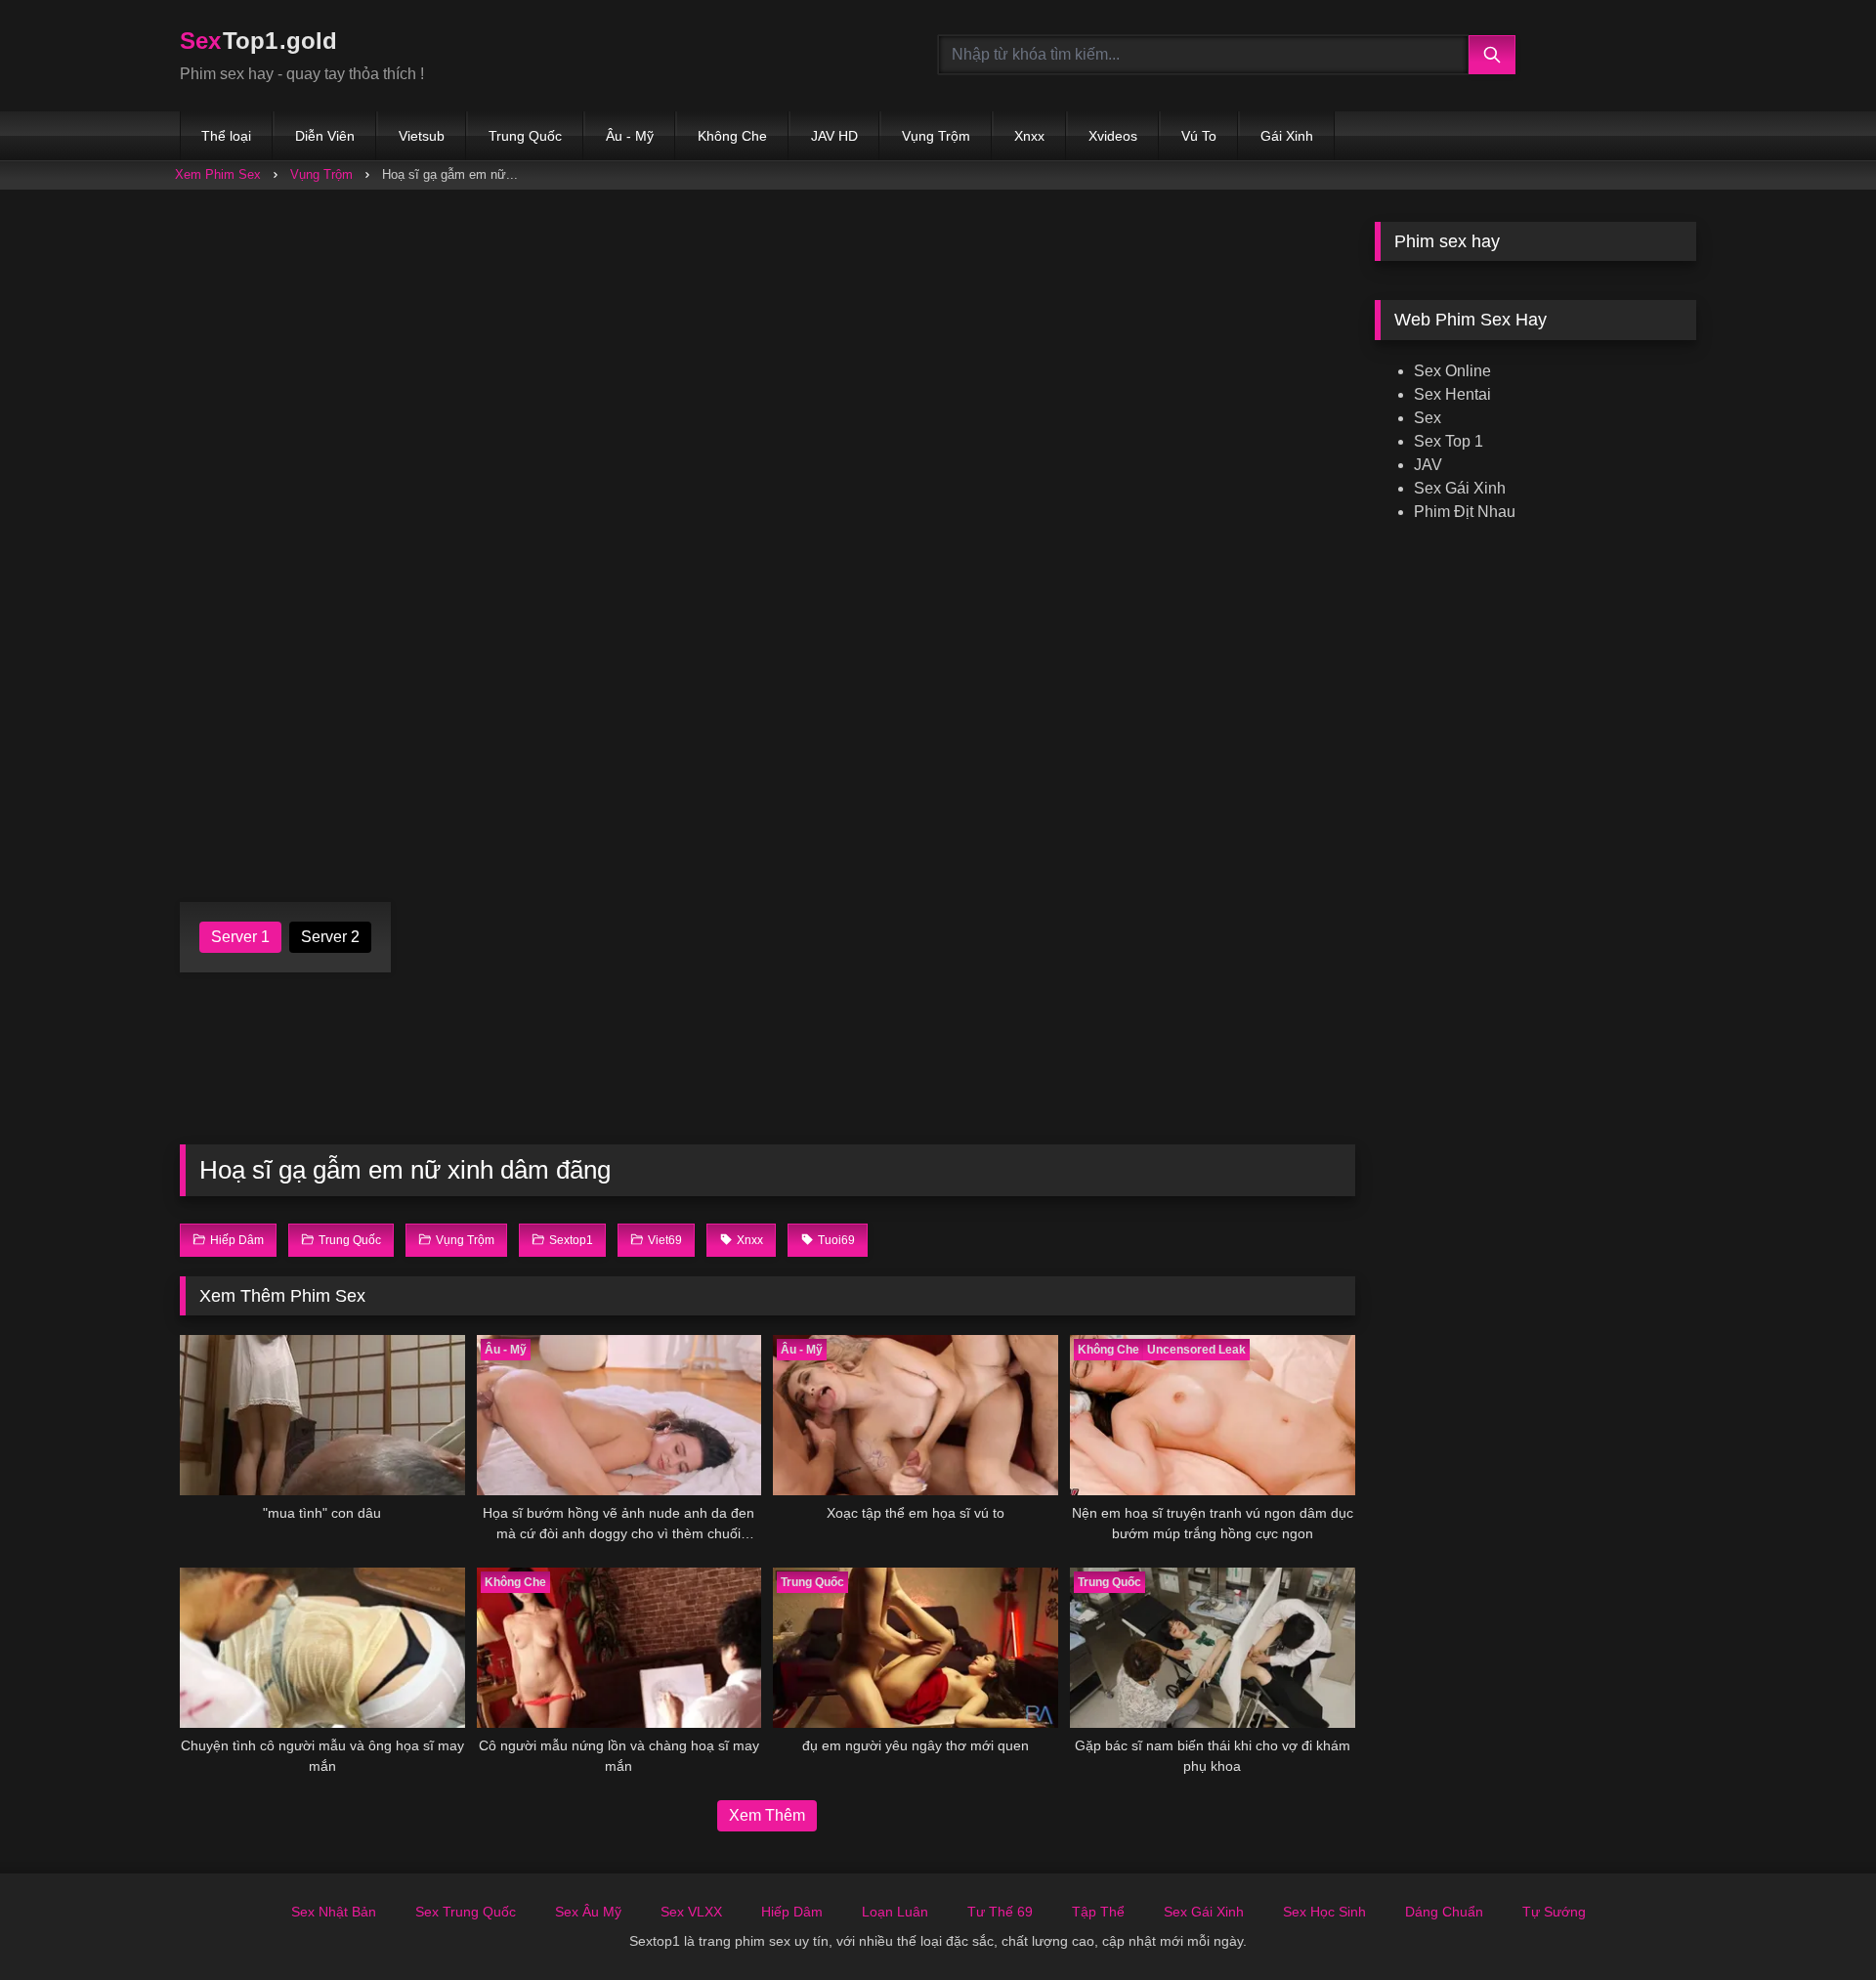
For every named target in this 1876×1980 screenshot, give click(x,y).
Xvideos (1113, 136)
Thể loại (226, 136)
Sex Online (1452, 371)
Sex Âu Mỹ (588, 1912)
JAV (1428, 465)
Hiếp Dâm (792, 1912)
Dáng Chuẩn (1444, 1912)
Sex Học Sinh (1324, 1912)
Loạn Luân (895, 1912)
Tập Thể (1098, 1912)
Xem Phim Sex (218, 174)
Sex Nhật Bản (334, 1912)
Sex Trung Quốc (466, 1912)
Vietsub (422, 136)
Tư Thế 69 (1000, 1912)
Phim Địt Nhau (1465, 512)
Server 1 (240, 937)
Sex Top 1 (1449, 441)
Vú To (1199, 136)
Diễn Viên (325, 136)
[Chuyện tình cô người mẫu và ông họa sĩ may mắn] (322, 1648)
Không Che (732, 136)
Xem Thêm (767, 1815)
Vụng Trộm (936, 136)
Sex (1428, 418)
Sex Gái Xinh (1460, 488)
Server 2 (330, 937)
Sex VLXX (691, 1912)
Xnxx (1029, 136)
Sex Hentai (1452, 394)
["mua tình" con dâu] (322, 1415)
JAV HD (834, 136)
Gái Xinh (1287, 136)
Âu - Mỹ (630, 136)
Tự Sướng (1554, 1912)
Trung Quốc (525, 136)
